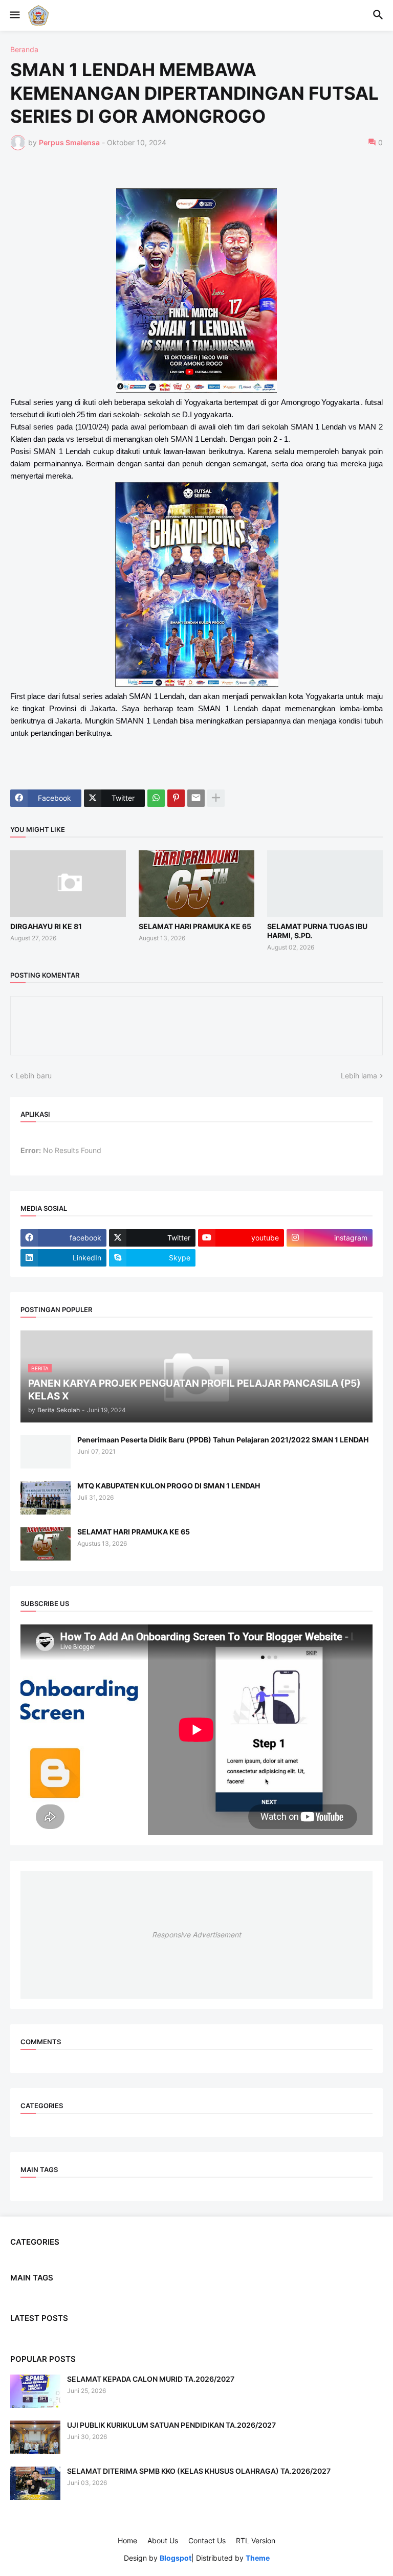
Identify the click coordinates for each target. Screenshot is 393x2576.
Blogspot (176, 2558)
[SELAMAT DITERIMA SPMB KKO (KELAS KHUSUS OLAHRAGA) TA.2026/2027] (35, 2483)
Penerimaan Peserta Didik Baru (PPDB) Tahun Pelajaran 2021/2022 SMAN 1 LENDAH (223, 1440)
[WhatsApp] (156, 798)
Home (127, 2540)
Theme (258, 2558)
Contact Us (207, 2540)
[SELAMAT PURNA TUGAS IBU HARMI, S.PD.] (325, 884)
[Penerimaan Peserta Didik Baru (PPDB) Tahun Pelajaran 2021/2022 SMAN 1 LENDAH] (46, 1452)
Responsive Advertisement (196, 1935)
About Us (163, 2540)
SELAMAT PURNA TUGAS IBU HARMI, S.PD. (317, 931)
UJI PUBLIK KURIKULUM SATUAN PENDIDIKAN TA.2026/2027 (171, 2425)
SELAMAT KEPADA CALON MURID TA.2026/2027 (151, 2379)
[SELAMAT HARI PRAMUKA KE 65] (196, 884)
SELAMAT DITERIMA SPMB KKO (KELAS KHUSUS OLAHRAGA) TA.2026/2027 (199, 2471)
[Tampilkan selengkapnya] (216, 798)
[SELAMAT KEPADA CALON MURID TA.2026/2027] (35, 2391)
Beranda (24, 50)
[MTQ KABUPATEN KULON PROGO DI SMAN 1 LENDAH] (46, 1498)
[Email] (196, 798)
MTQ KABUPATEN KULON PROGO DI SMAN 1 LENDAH (169, 1486)
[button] (14, 15)
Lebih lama (359, 1076)
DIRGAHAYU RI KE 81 (46, 926)
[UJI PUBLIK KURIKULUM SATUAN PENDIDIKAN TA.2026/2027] (35, 2437)
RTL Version (256, 2540)
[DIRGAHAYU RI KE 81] (68, 884)
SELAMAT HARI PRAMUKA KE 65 (195, 926)
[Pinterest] (176, 798)
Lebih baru (34, 1076)
